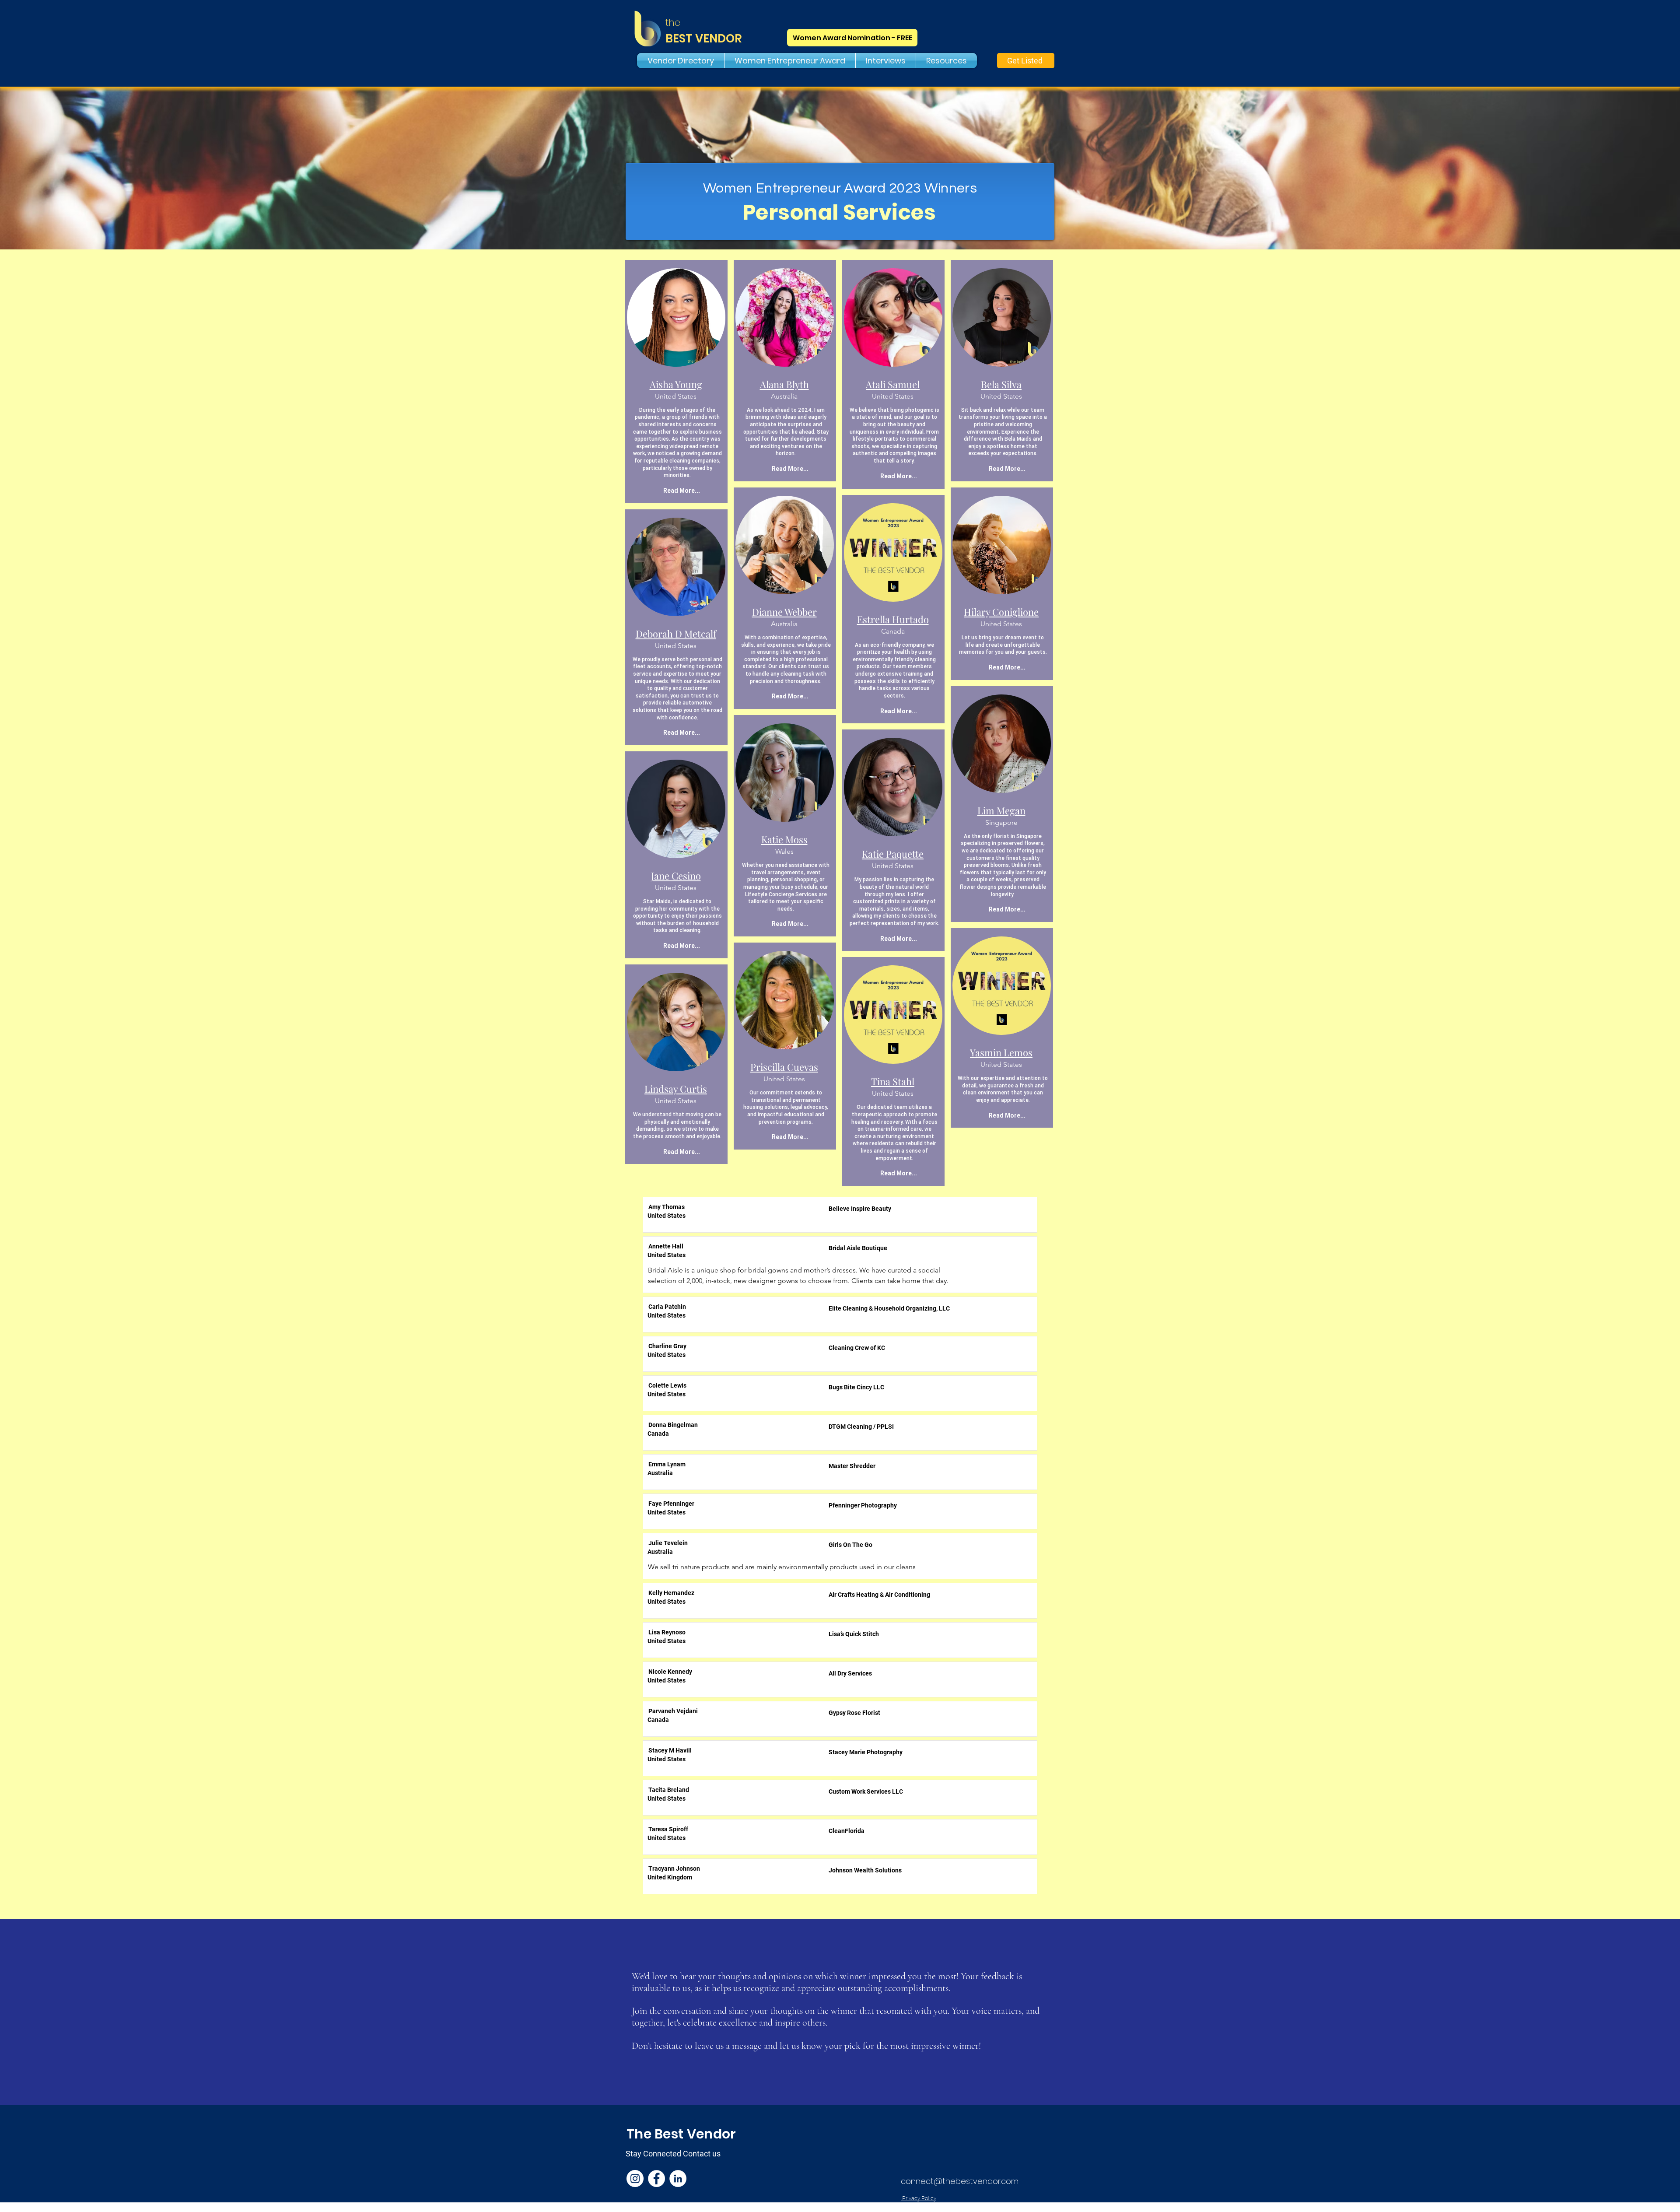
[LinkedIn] (678, 2179)
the (673, 23)
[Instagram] (635, 2179)
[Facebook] (656, 2179)
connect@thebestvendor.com (960, 2181)
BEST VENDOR (704, 39)
